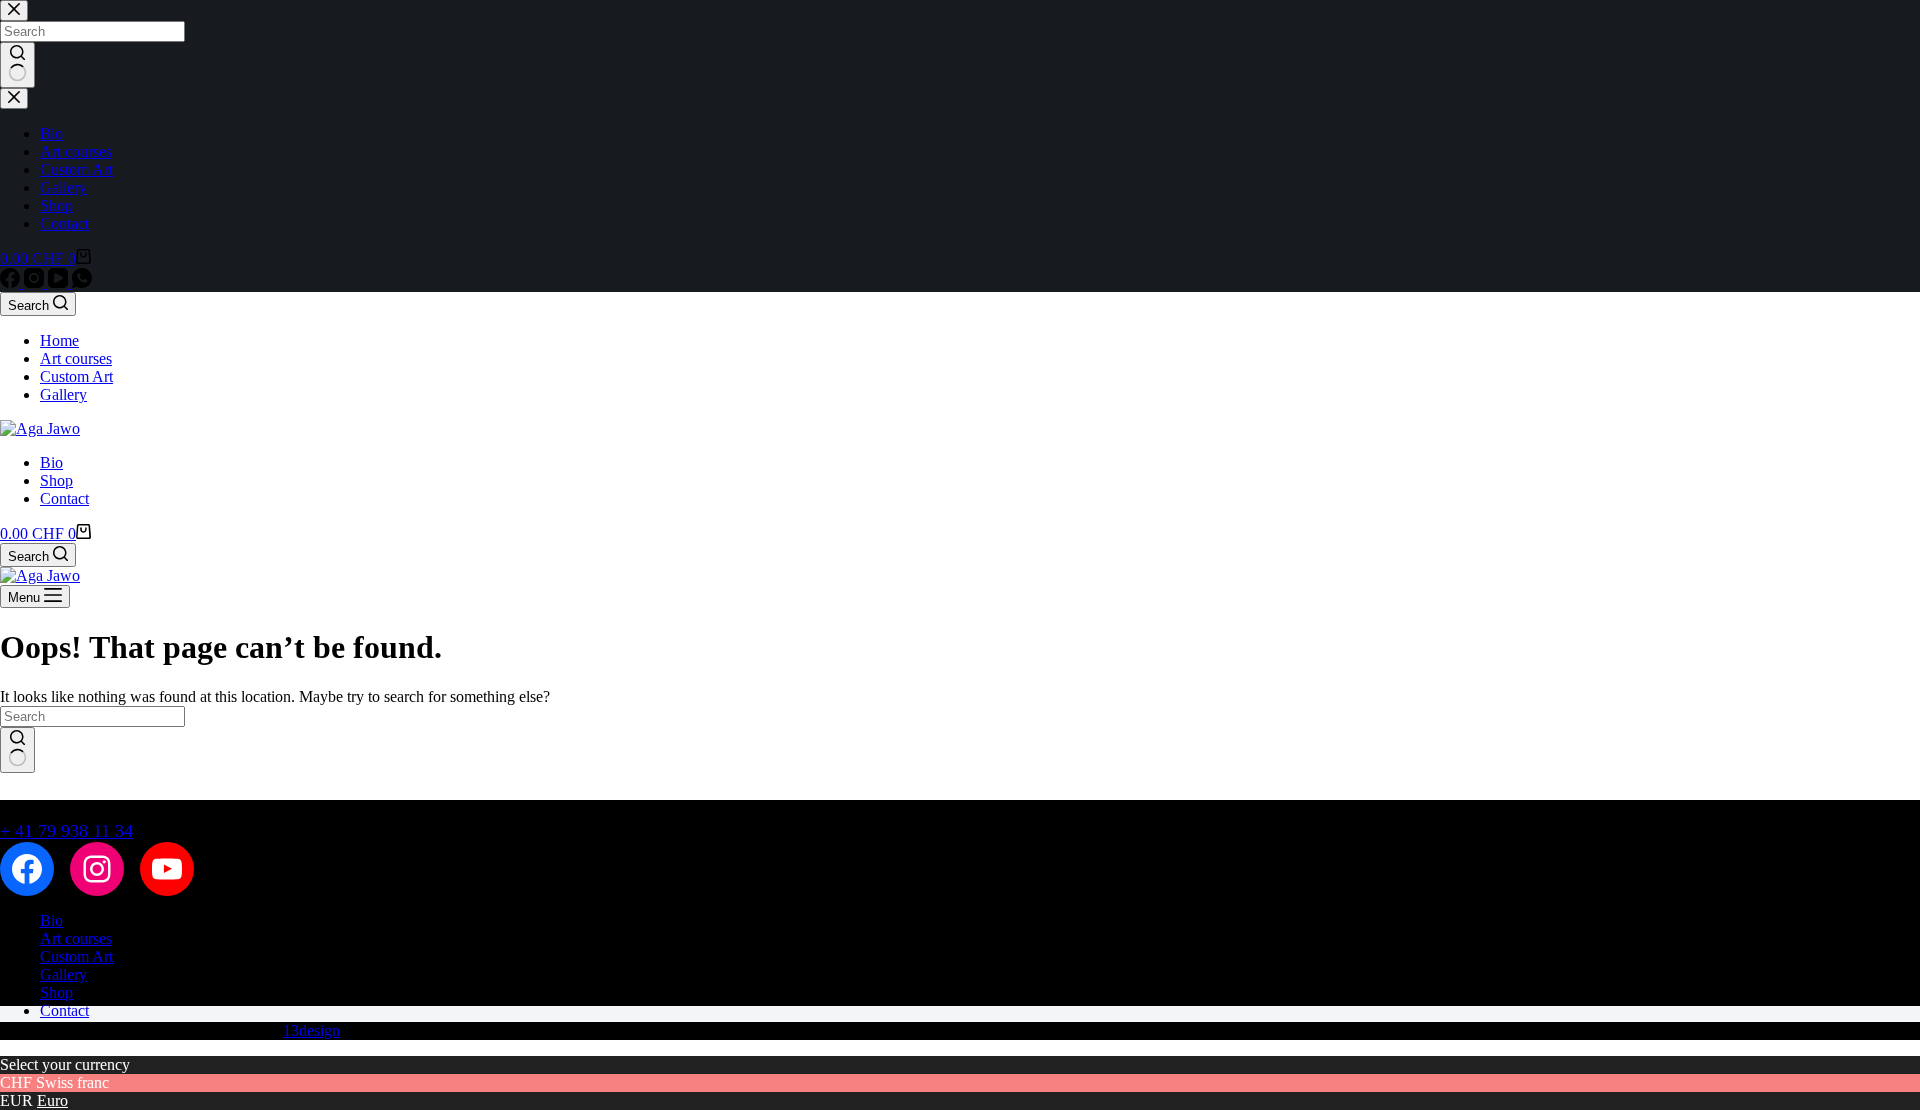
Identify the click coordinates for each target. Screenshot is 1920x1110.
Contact (64, 498)
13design (311, 1030)
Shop (56, 480)
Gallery (63, 394)
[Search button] (17, 750)
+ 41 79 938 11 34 (66, 831)
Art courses (76, 358)
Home (59, 340)
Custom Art (76, 376)
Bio (51, 462)
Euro (52, 1100)
